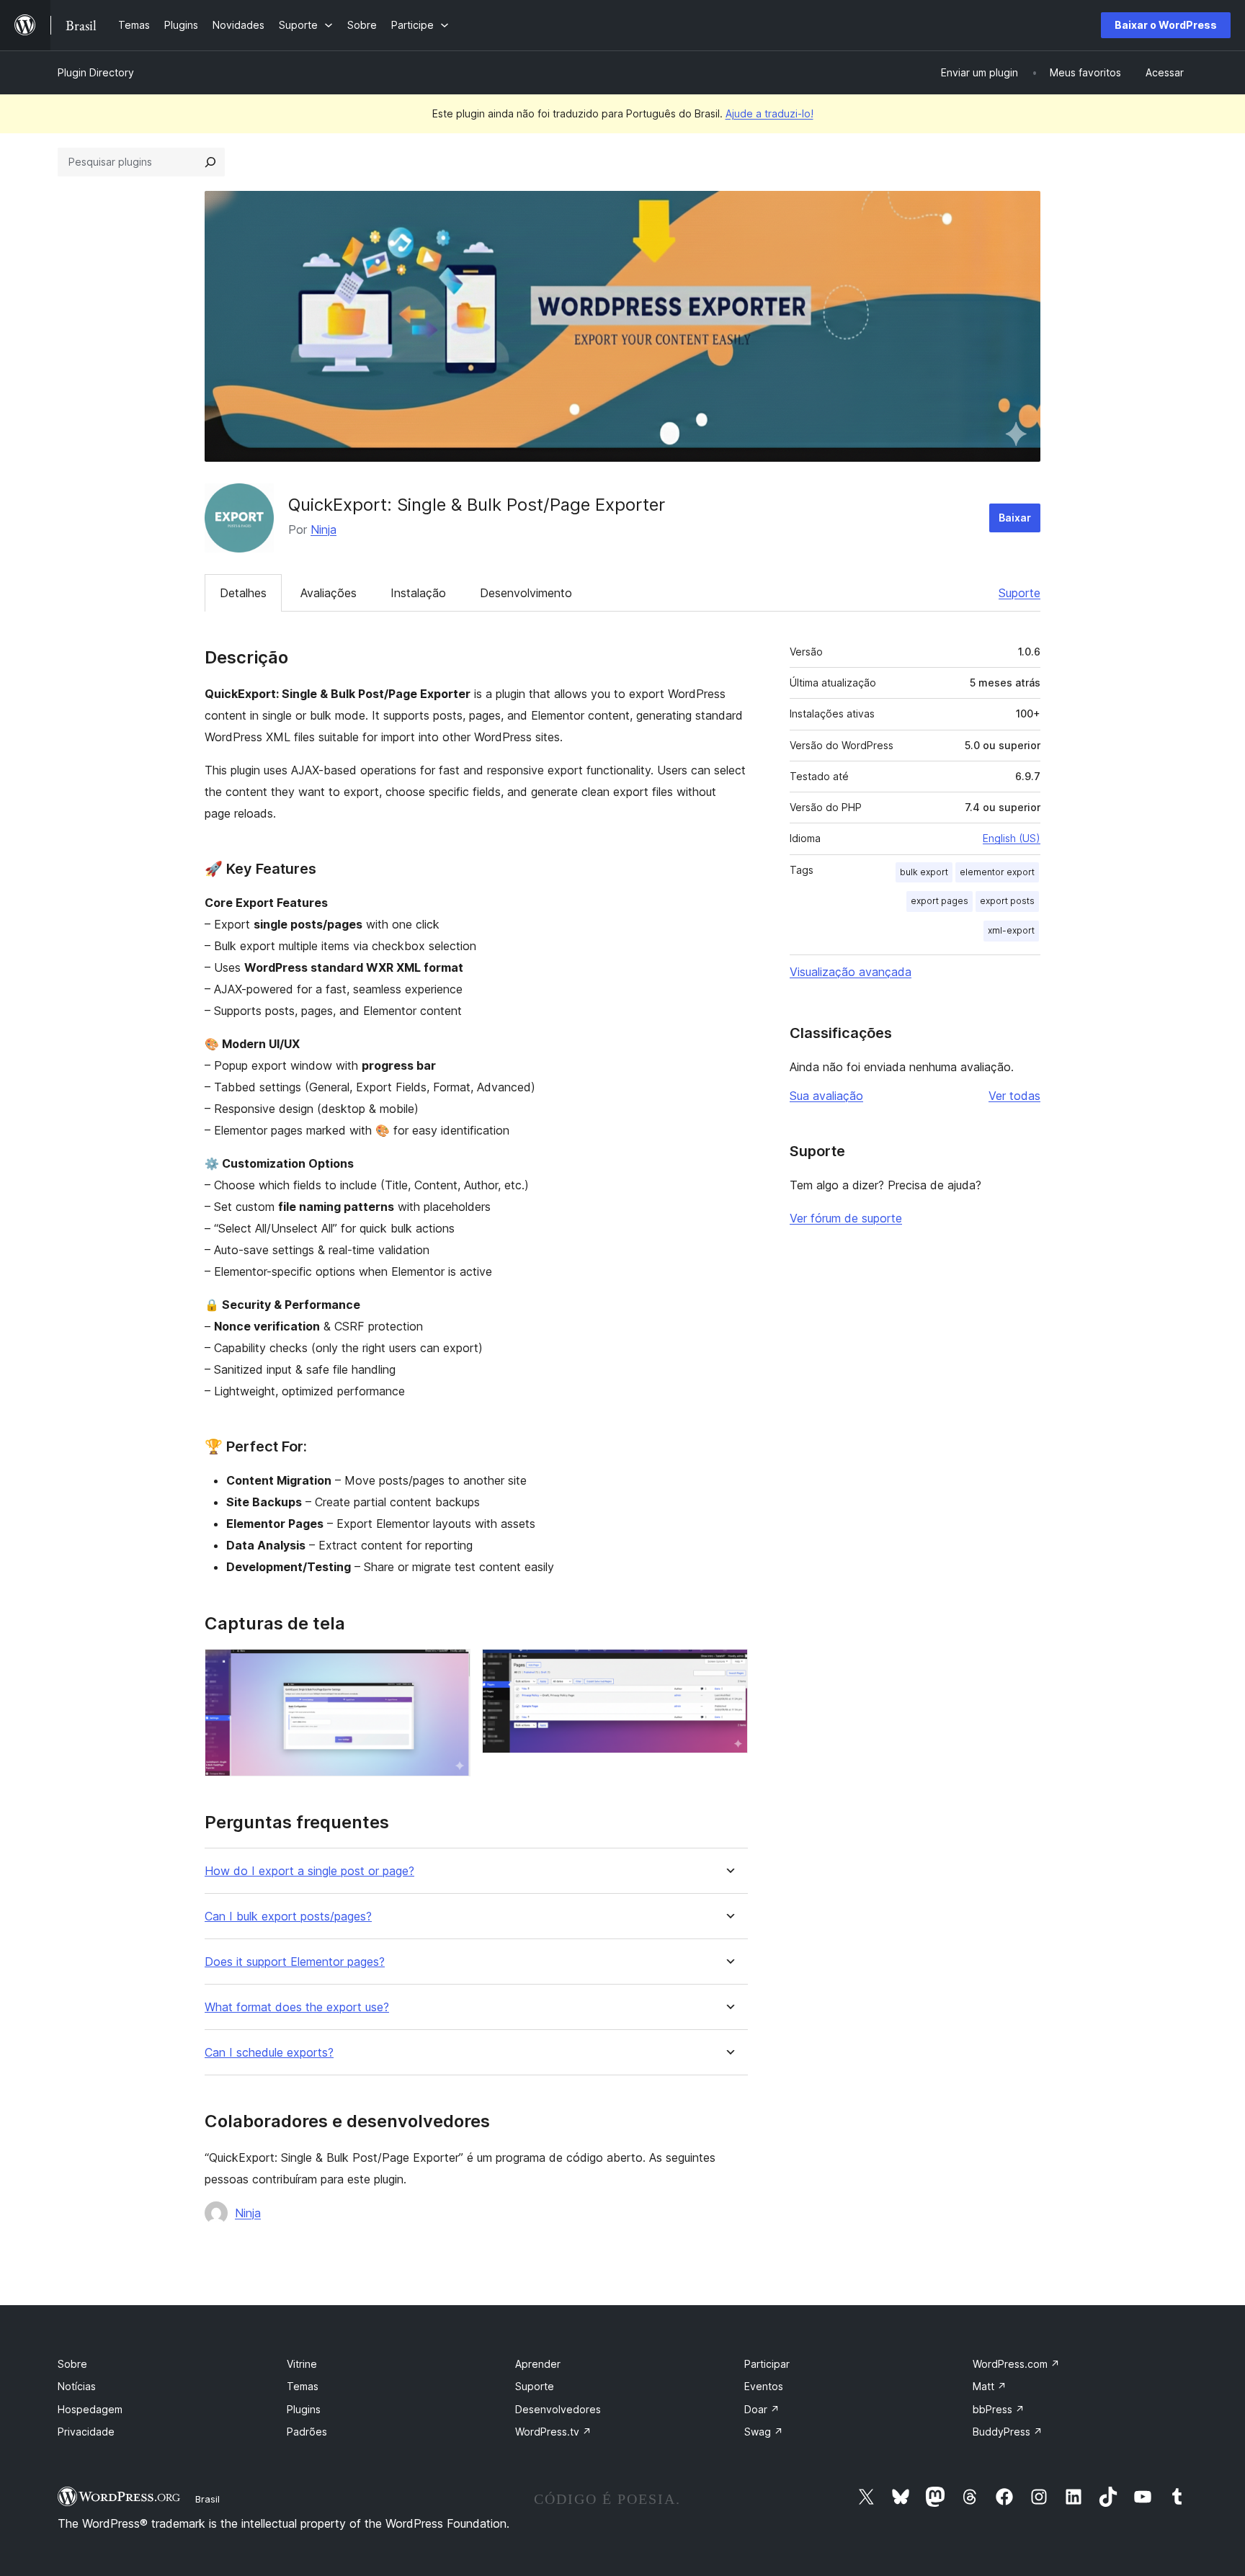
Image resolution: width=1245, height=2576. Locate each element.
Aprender (538, 2364)
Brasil (207, 2499)
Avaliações (329, 593)
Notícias (77, 2386)
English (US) (1012, 838)
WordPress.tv (553, 2432)
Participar (767, 2364)
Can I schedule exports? (269, 2053)
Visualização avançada (851, 972)
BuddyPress (1008, 2432)
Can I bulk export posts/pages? (288, 1917)
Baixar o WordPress (1166, 25)
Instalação (418, 593)
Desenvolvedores (558, 2409)
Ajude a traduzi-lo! (769, 113)
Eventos (764, 2386)
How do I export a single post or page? (309, 1871)
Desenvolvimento (526, 593)
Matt (990, 2386)
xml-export (1011, 930)
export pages (940, 901)
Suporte (1019, 593)
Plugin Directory (96, 72)
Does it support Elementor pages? (295, 1962)
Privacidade (86, 2432)
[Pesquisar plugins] (210, 162)
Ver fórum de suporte (846, 1218)
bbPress (999, 2409)
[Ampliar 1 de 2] (451, 1668)
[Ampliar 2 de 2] (728, 1668)
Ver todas (1014, 1096)
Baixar (1015, 518)
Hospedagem (90, 2409)
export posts (1007, 901)
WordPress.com (1016, 2364)
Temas (303, 2386)
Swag (764, 2432)
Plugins (304, 2409)
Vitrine (302, 2364)
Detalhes (243, 593)
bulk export (924, 872)
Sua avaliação (826, 1096)
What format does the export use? (297, 2007)
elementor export (997, 872)
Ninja (323, 529)
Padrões (307, 2432)
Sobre (72, 2364)
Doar (762, 2409)
